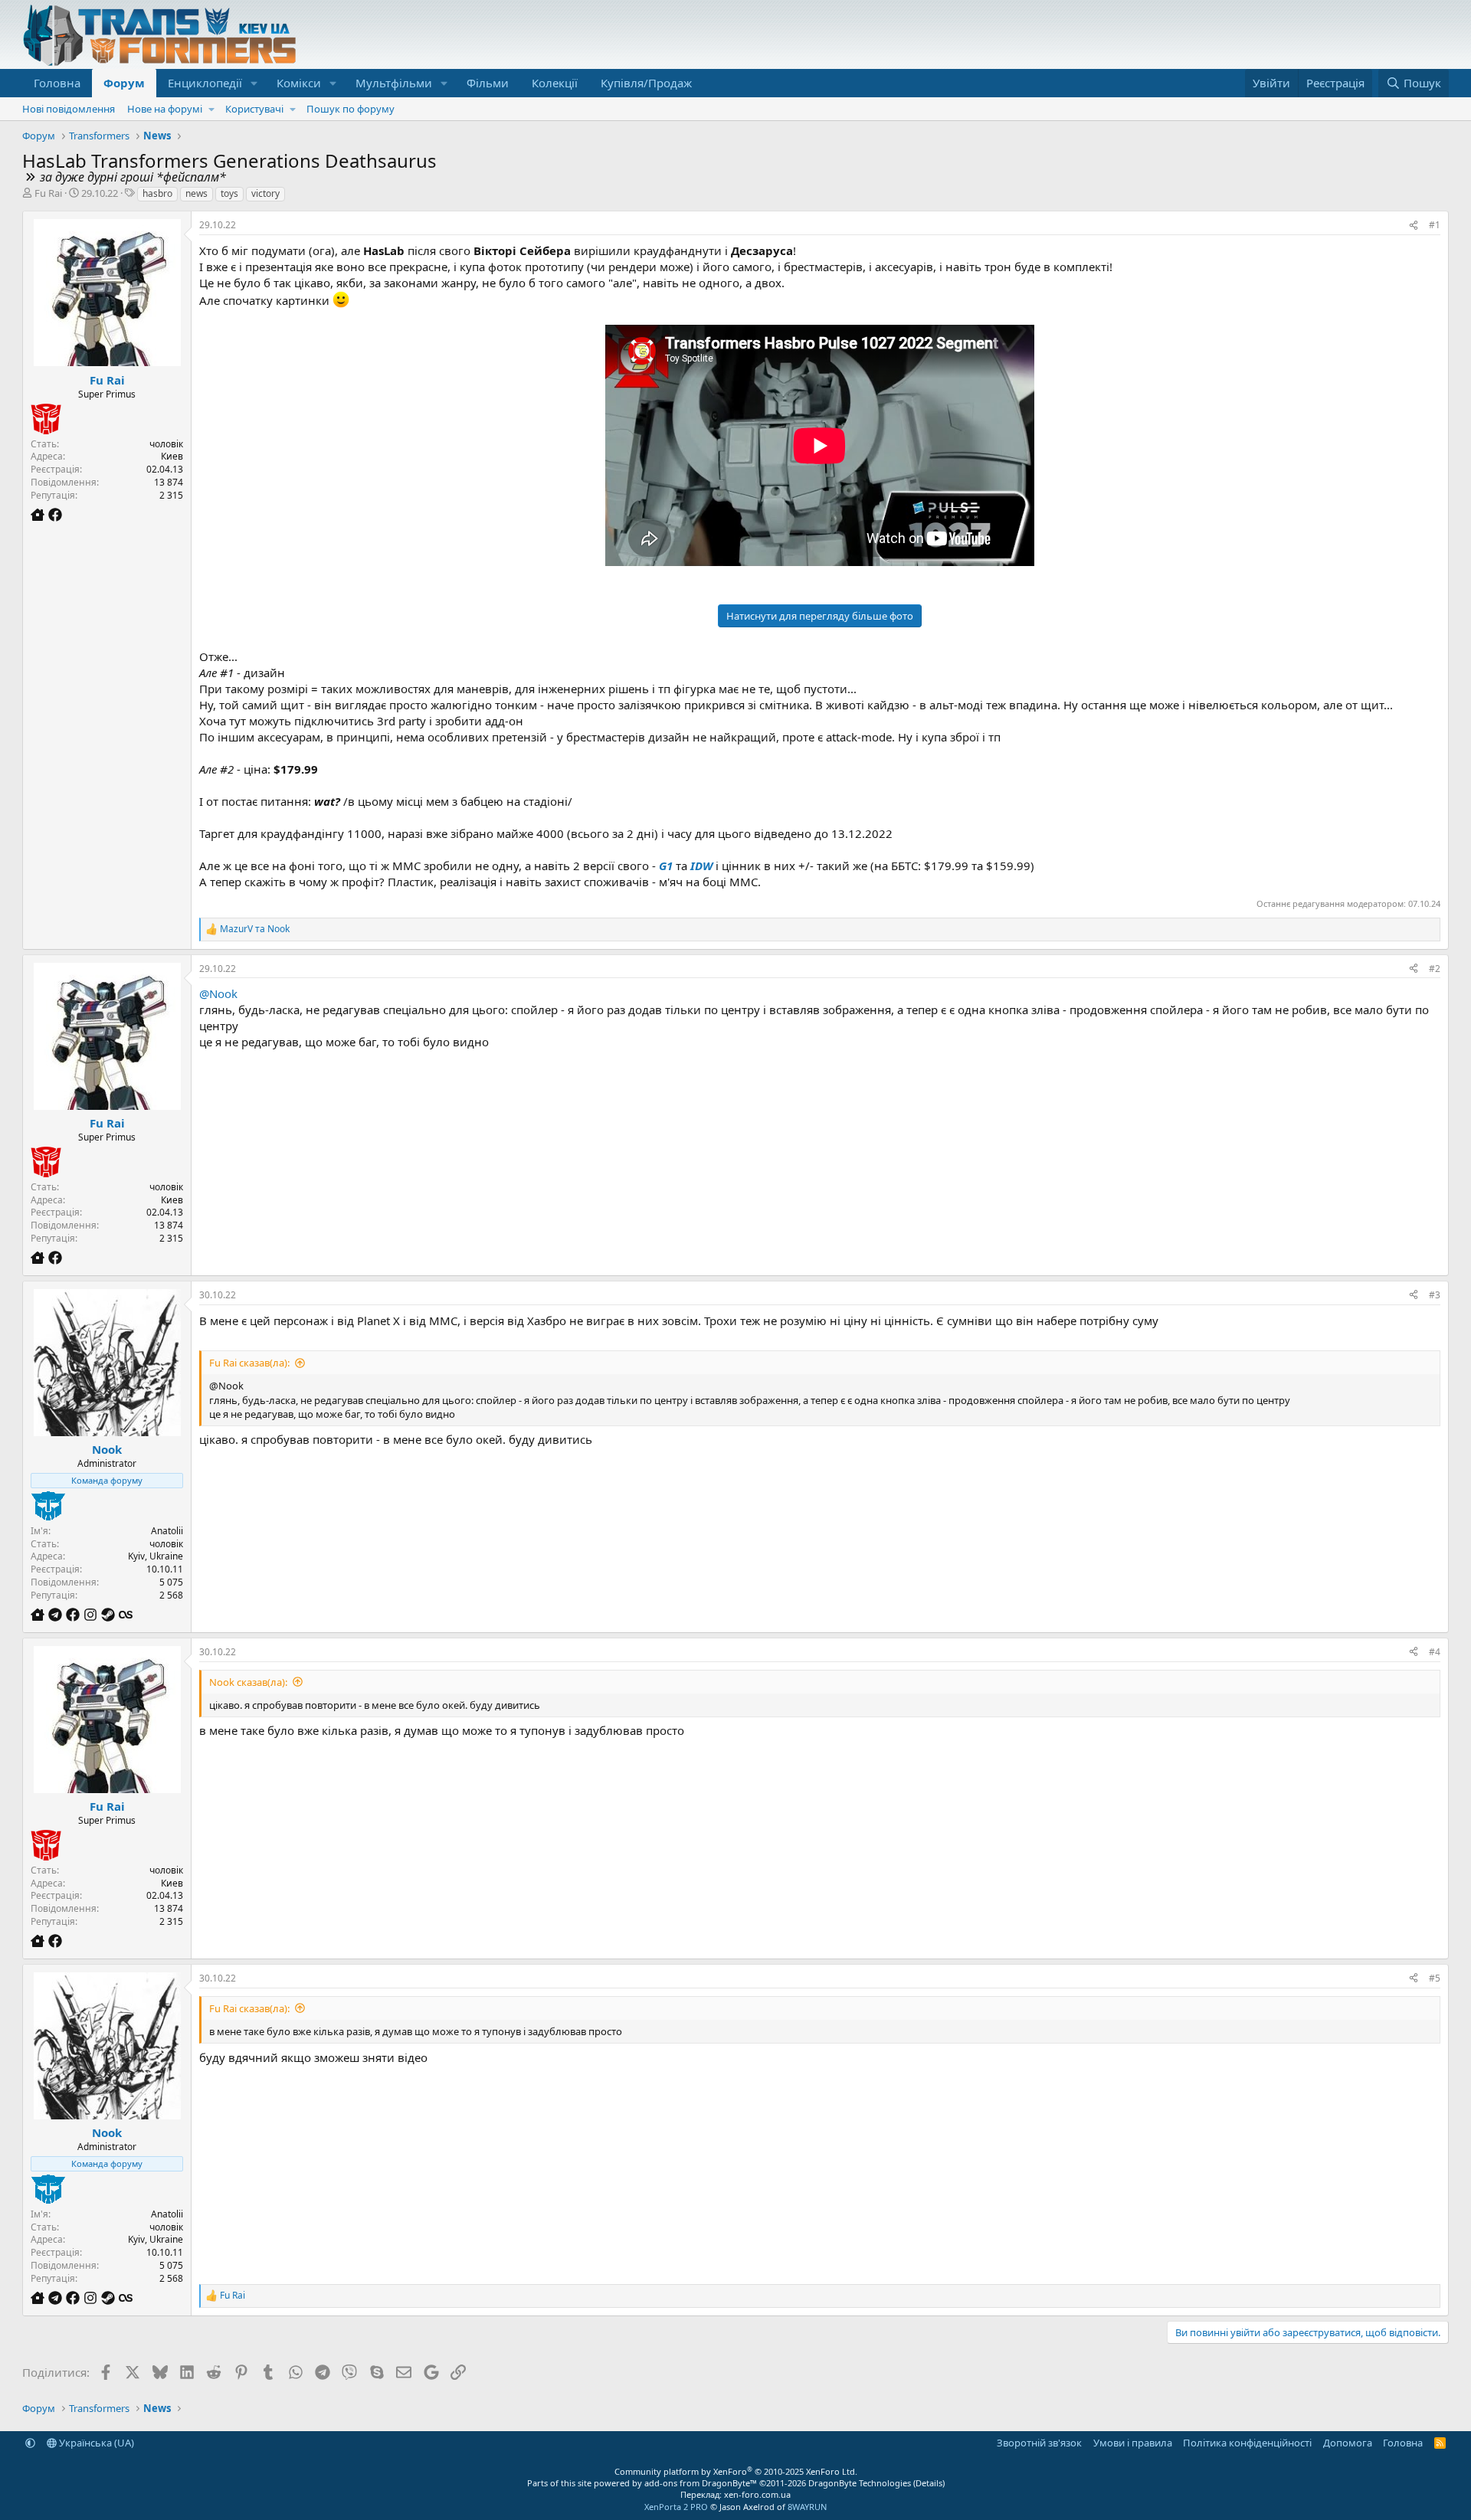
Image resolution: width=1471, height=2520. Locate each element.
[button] (254, 83)
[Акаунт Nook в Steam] (110, 1615)
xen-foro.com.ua (757, 2494)
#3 (1435, 1295)
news (197, 193)
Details (929, 2483)
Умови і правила (1133, 2443)
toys (229, 193)
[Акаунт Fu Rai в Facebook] (55, 515)
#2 (1435, 969)
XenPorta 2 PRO (676, 2507)
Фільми (488, 83)
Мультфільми (394, 83)
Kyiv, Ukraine (156, 1556)
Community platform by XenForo (736, 2471)
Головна (57, 83)
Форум (124, 83)
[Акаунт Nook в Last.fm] (126, 1615)
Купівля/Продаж (646, 83)
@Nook (218, 993)
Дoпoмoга (1348, 2443)
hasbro (157, 193)
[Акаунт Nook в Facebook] (75, 1615)
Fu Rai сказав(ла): (249, 1363)
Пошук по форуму (351, 109)
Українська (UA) (95, 2443)
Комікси (299, 83)
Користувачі (254, 109)
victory (265, 193)
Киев (172, 456)
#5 (1435, 1978)
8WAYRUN (807, 2507)
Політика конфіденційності (1247, 2443)
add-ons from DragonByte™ (701, 2483)
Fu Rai (48, 193)
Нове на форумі (165, 109)
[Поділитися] (1414, 226)
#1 (1435, 225)
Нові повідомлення (69, 109)
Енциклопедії (205, 83)
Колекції (555, 83)
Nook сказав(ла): (248, 1682)
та (255, 929)
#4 (1435, 1652)
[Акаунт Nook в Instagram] (92, 1615)
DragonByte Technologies (860, 2483)
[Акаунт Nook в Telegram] (57, 1615)
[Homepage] (39, 515)
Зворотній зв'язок (1039, 2443)
